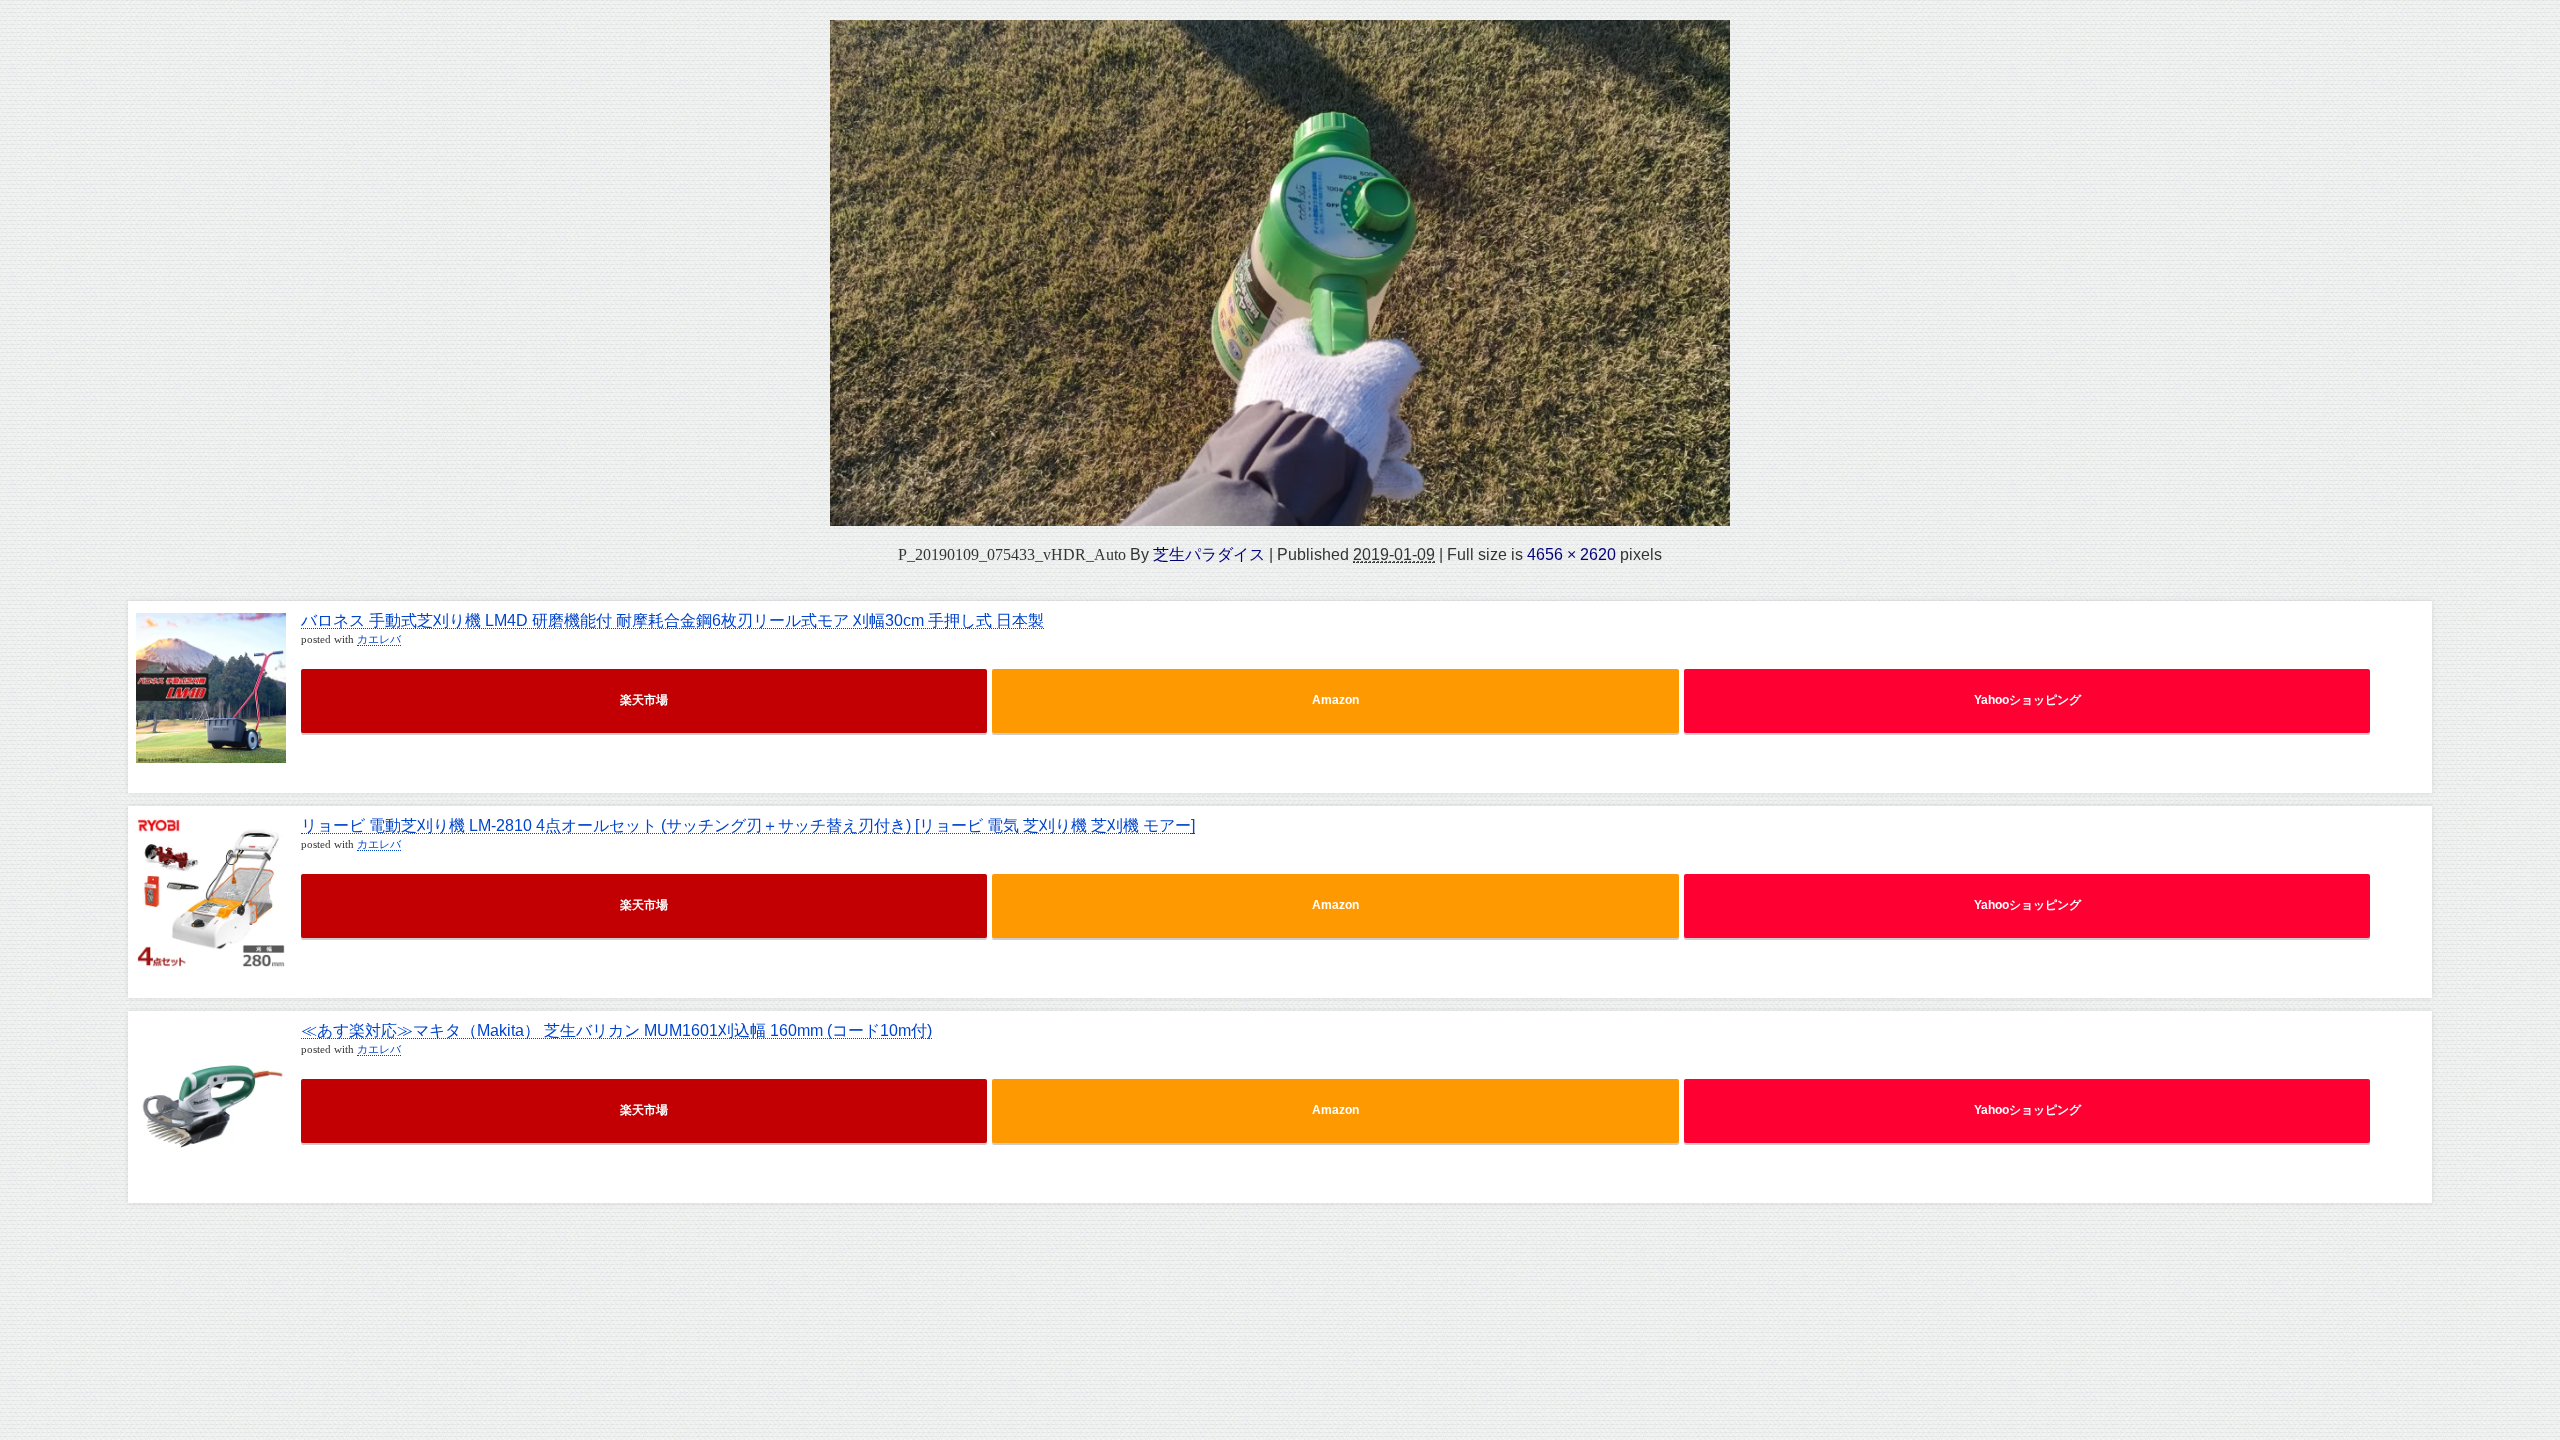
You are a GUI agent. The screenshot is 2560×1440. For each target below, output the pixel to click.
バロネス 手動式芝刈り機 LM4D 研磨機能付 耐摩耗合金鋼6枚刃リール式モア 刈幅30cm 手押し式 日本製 (672, 620)
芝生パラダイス (1209, 554)
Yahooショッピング (2027, 700)
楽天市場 (644, 700)
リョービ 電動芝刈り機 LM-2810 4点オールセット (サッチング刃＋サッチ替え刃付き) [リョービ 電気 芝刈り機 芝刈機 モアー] (748, 825)
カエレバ (379, 639)
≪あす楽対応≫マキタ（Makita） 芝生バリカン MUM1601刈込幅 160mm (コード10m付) (616, 1030)
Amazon (1335, 700)
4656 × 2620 (1571, 554)
